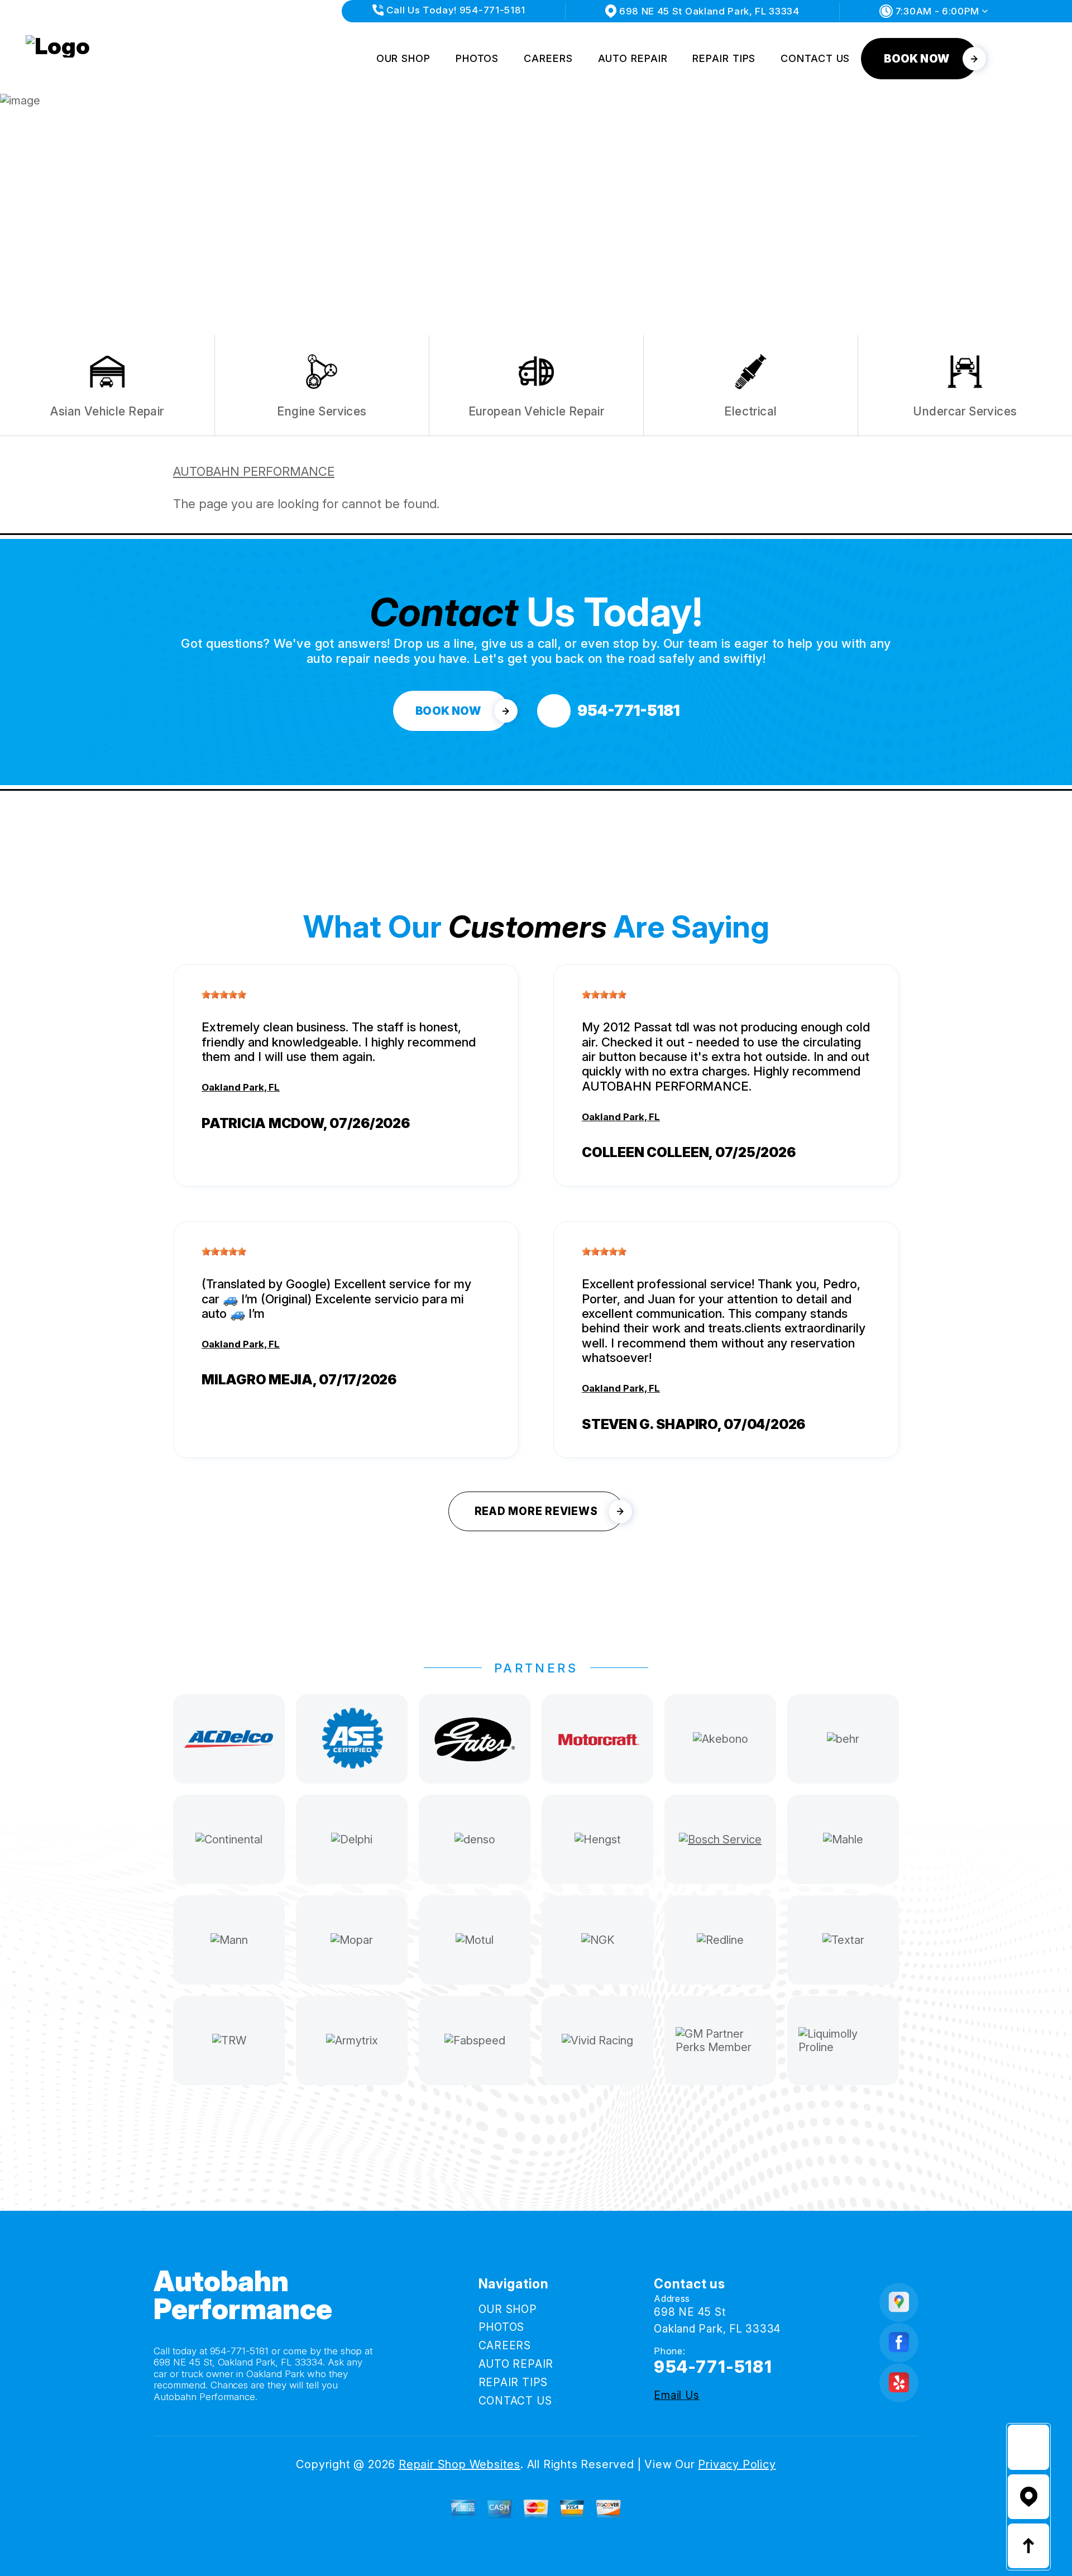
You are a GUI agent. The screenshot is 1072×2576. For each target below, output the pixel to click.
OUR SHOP (403, 58)
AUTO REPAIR (633, 58)
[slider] (224, 995)
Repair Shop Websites (460, 2464)
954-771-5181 (240, 2351)
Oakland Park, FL (241, 1087)
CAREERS (548, 58)
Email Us (676, 2395)
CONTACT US (815, 58)
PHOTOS (477, 58)
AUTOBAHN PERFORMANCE (254, 471)
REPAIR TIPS (724, 58)
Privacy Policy (737, 2464)
